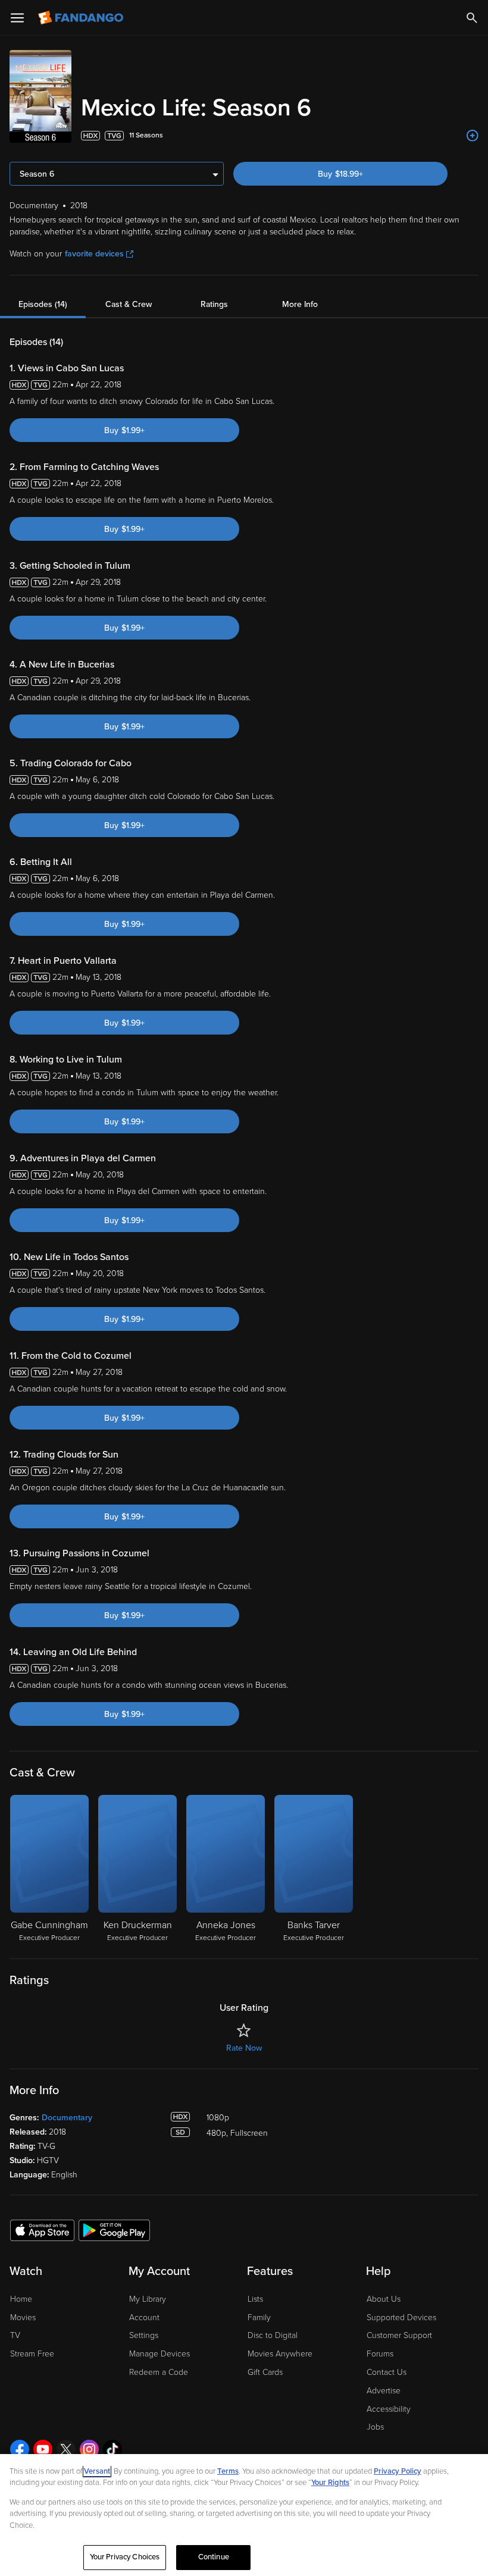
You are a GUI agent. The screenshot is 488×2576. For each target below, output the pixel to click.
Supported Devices (401, 2318)
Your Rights (330, 2483)
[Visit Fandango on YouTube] (43, 2449)
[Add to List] (473, 136)
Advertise (384, 2391)
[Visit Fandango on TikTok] (112, 2449)
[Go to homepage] (82, 18)
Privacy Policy (398, 2471)
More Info (300, 304)
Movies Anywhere (280, 2354)
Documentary (67, 2118)
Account (144, 2318)
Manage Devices (159, 2354)
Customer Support (399, 2335)
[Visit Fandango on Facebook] (20, 2449)
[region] (244, 2515)
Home (21, 2299)
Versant (97, 2471)
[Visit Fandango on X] (66, 2449)
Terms (228, 2471)
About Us (384, 2299)
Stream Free (32, 2354)
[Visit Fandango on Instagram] (89, 2449)
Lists (255, 2299)
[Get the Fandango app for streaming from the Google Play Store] (114, 2230)
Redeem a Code (159, 2372)
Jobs (375, 2427)
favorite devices (94, 254)
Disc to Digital (273, 2335)
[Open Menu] (17, 18)
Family (259, 2318)
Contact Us (387, 2372)
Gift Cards (265, 2372)
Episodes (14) (43, 304)
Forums (380, 2354)
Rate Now (244, 2048)
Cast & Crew (129, 304)
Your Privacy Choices (125, 2557)
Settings (144, 2335)
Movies (23, 2318)
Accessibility (389, 2409)
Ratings (214, 304)
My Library (148, 2299)
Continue (214, 2557)
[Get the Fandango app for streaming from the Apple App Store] (42, 2230)
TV (15, 2335)
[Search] (472, 18)
